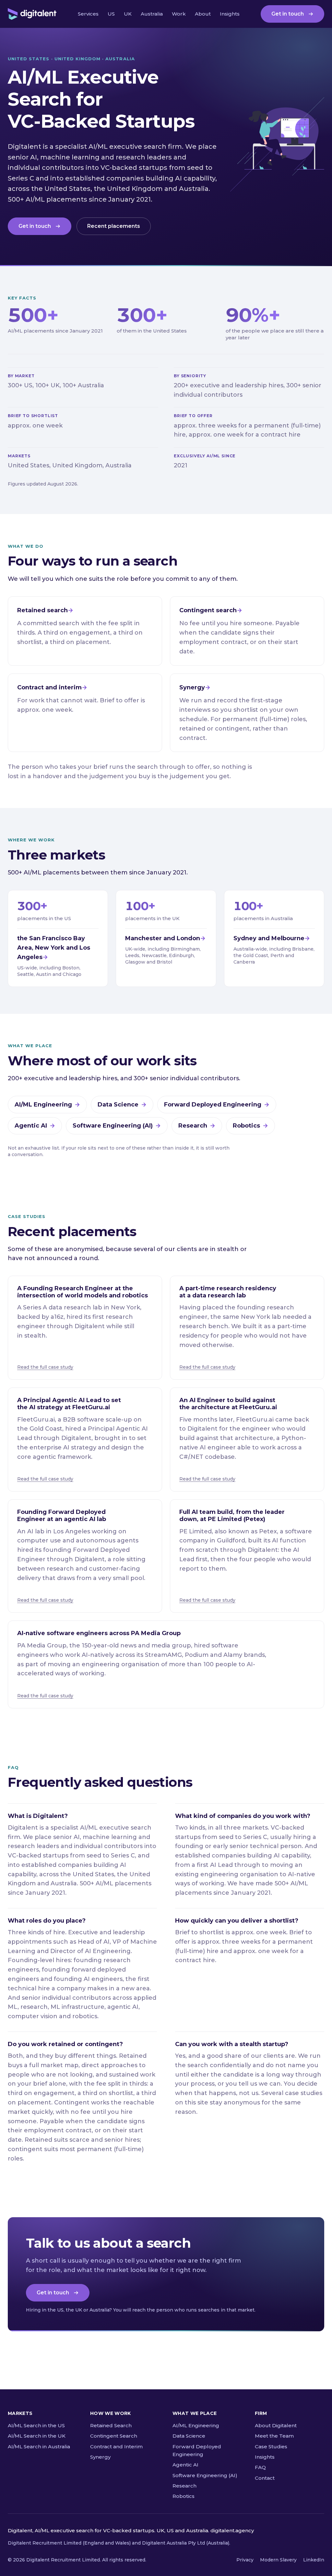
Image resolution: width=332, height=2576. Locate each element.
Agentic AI (31, 1126)
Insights (230, 14)
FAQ (260, 2467)
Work (179, 14)
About (203, 14)
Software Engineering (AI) (113, 1126)
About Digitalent (276, 2425)
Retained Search (111, 2425)
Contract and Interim (116, 2447)
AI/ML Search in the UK (37, 2436)
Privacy (245, 2560)
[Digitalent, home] (32, 14)
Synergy (100, 2457)
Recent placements (114, 226)
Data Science (118, 1105)
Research (193, 1126)
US (111, 14)
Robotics (246, 1126)
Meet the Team (274, 2436)
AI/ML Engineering (43, 1105)
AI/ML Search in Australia (39, 2447)
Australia (152, 14)
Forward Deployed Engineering (213, 1105)
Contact (265, 2478)
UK (128, 14)
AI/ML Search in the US (36, 2425)
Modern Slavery (278, 2560)
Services (88, 14)
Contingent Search (114, 2436)
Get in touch (288, 14)
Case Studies (271, 2447)
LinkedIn (314, 2560)
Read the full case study (45, 1367)
